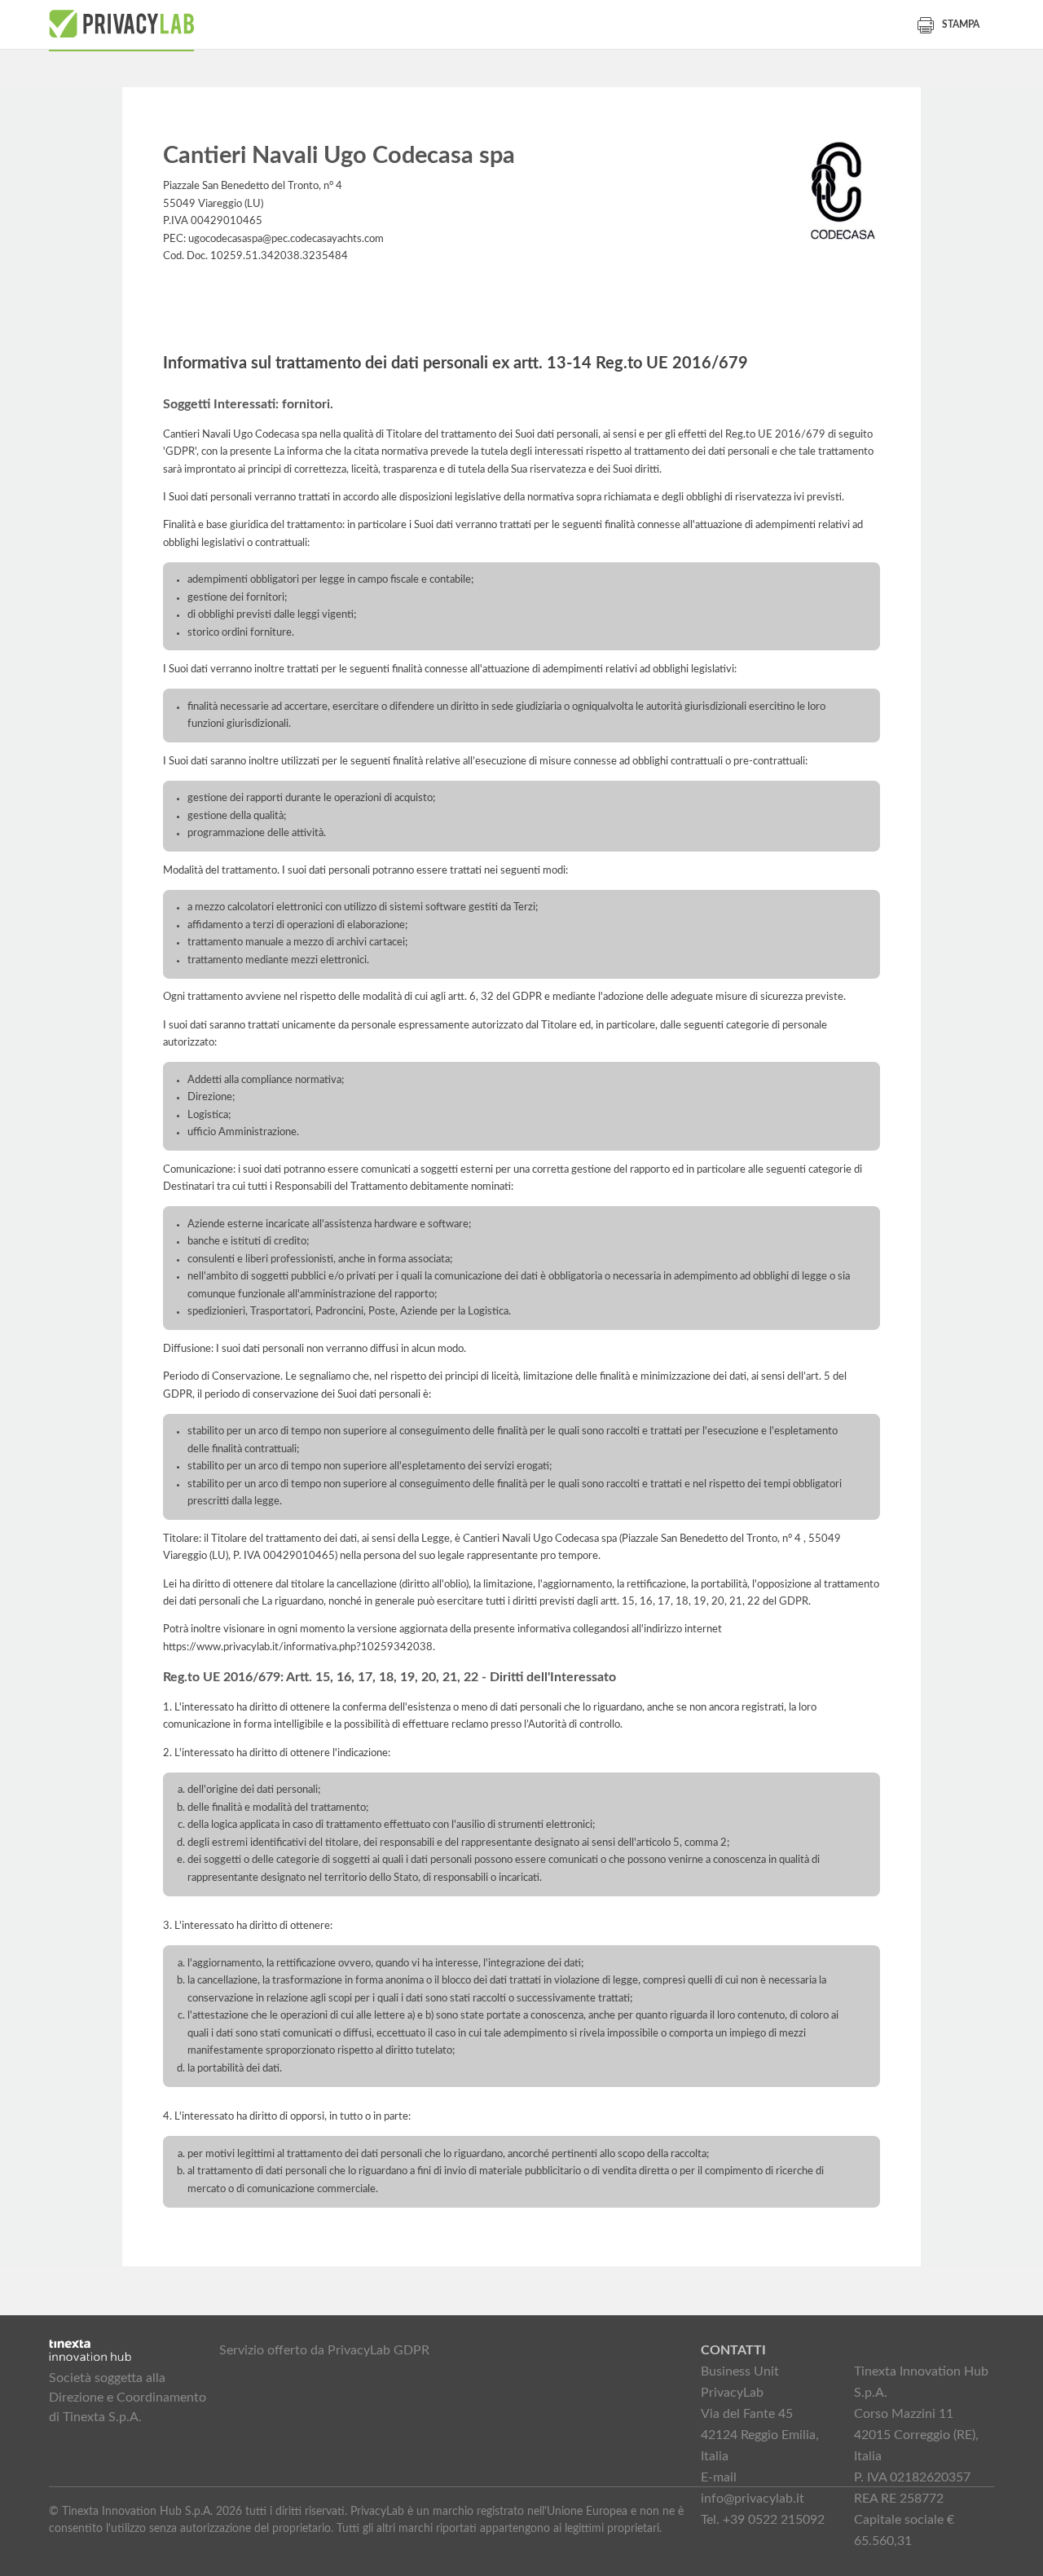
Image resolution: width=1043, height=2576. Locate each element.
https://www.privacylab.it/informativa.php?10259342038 (298, 1647)
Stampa (961, 24)
